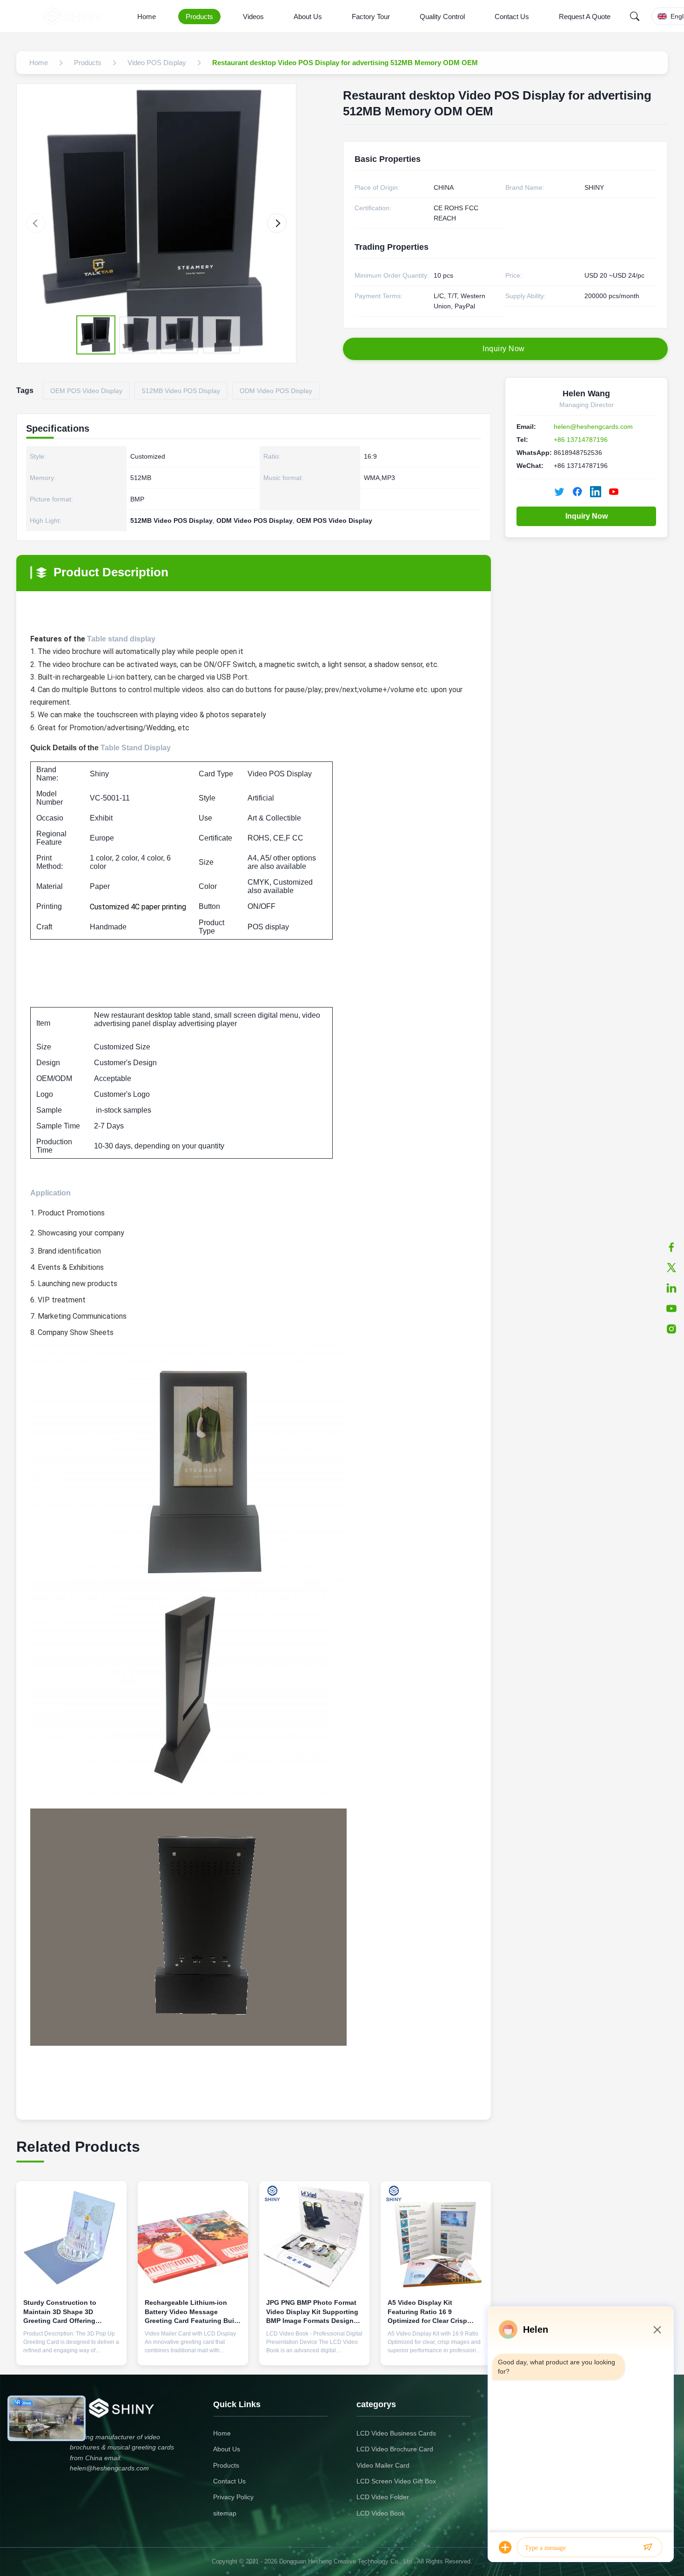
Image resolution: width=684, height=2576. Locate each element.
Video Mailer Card (383, 2465)
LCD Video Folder (383, 2497)
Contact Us (512, 17)
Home (147, 17)
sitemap (225, 2513)
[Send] (648, 2547)
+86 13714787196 (581, 440)
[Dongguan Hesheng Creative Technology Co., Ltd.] (74, 16)
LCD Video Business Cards (396, 2433)
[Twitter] (671, 1268)
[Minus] (657, 2329)
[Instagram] (671, 1329)
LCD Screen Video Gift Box (396, 2481)
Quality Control (442, 17)
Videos (253, 17)
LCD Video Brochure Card (395, 2449)
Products (199, 17)
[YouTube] (671, 1308)
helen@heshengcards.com (593, 427)
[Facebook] (671, 1247)
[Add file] (505, 2547)
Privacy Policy (233, 2497)
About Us (308, 17)
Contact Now (72, 2351)
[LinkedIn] (671, 1288)
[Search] (635, 16)
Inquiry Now (587, 516)
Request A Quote (585, 17)
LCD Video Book (381, 2513)
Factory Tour (371, 17)
